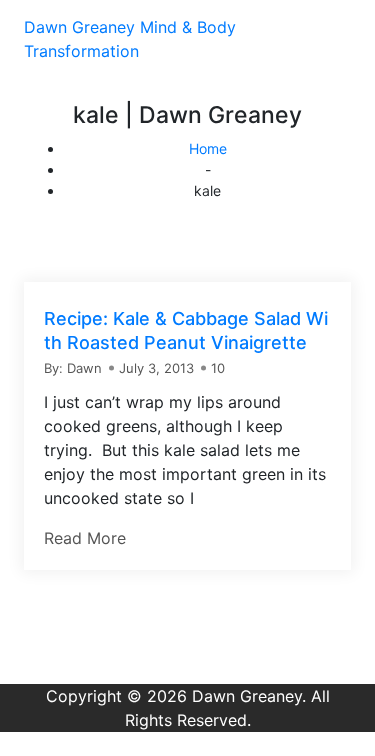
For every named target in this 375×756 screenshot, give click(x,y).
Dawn (84, 368)
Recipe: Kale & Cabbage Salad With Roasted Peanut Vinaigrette (186, 330)
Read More (85, 538)
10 (218, 368)
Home (208, 148)
